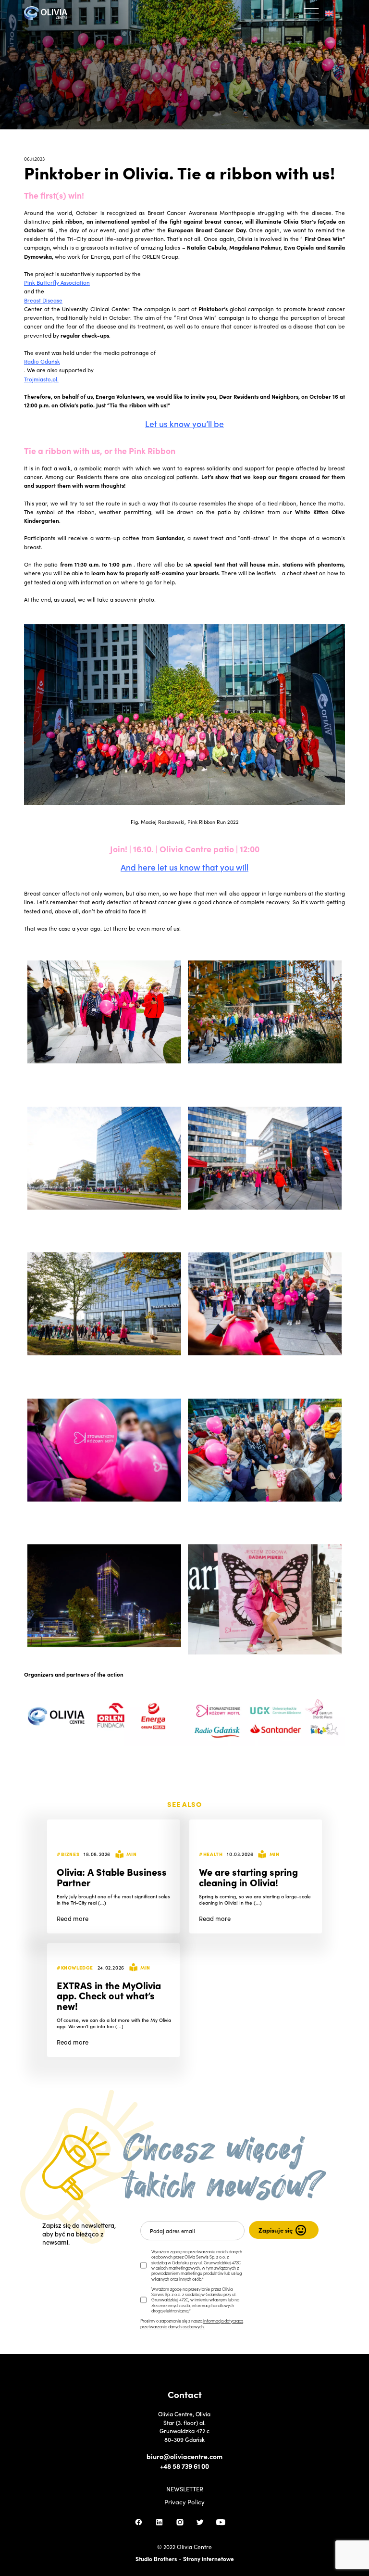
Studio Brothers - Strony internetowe (185, 2558)
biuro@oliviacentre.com (184, 2456)
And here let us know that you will (184, 867)
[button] (312, 13)
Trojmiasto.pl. (41, 379)
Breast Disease (43, 300)
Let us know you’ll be (184, 423)
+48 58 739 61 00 (184, 2466)
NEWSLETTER (185, 2489)
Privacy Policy (184, 2502)
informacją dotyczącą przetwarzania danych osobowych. (192, 2323)
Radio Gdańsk (42, 361)
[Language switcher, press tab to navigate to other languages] (332, 13)
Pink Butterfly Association (57, 282)
